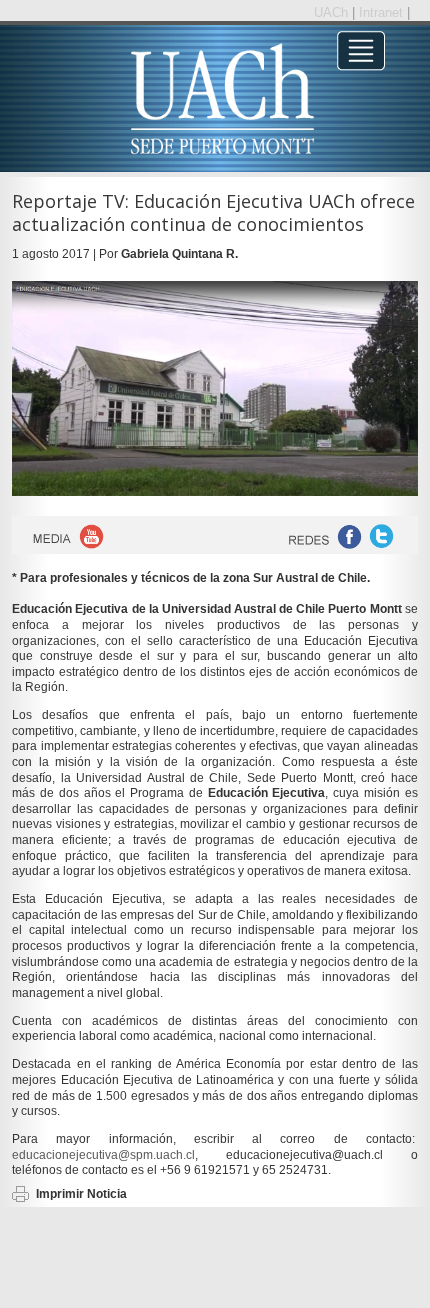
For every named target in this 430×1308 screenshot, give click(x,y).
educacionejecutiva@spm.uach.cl (103, 1155)
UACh (333, 12)
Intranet (383, 12)
